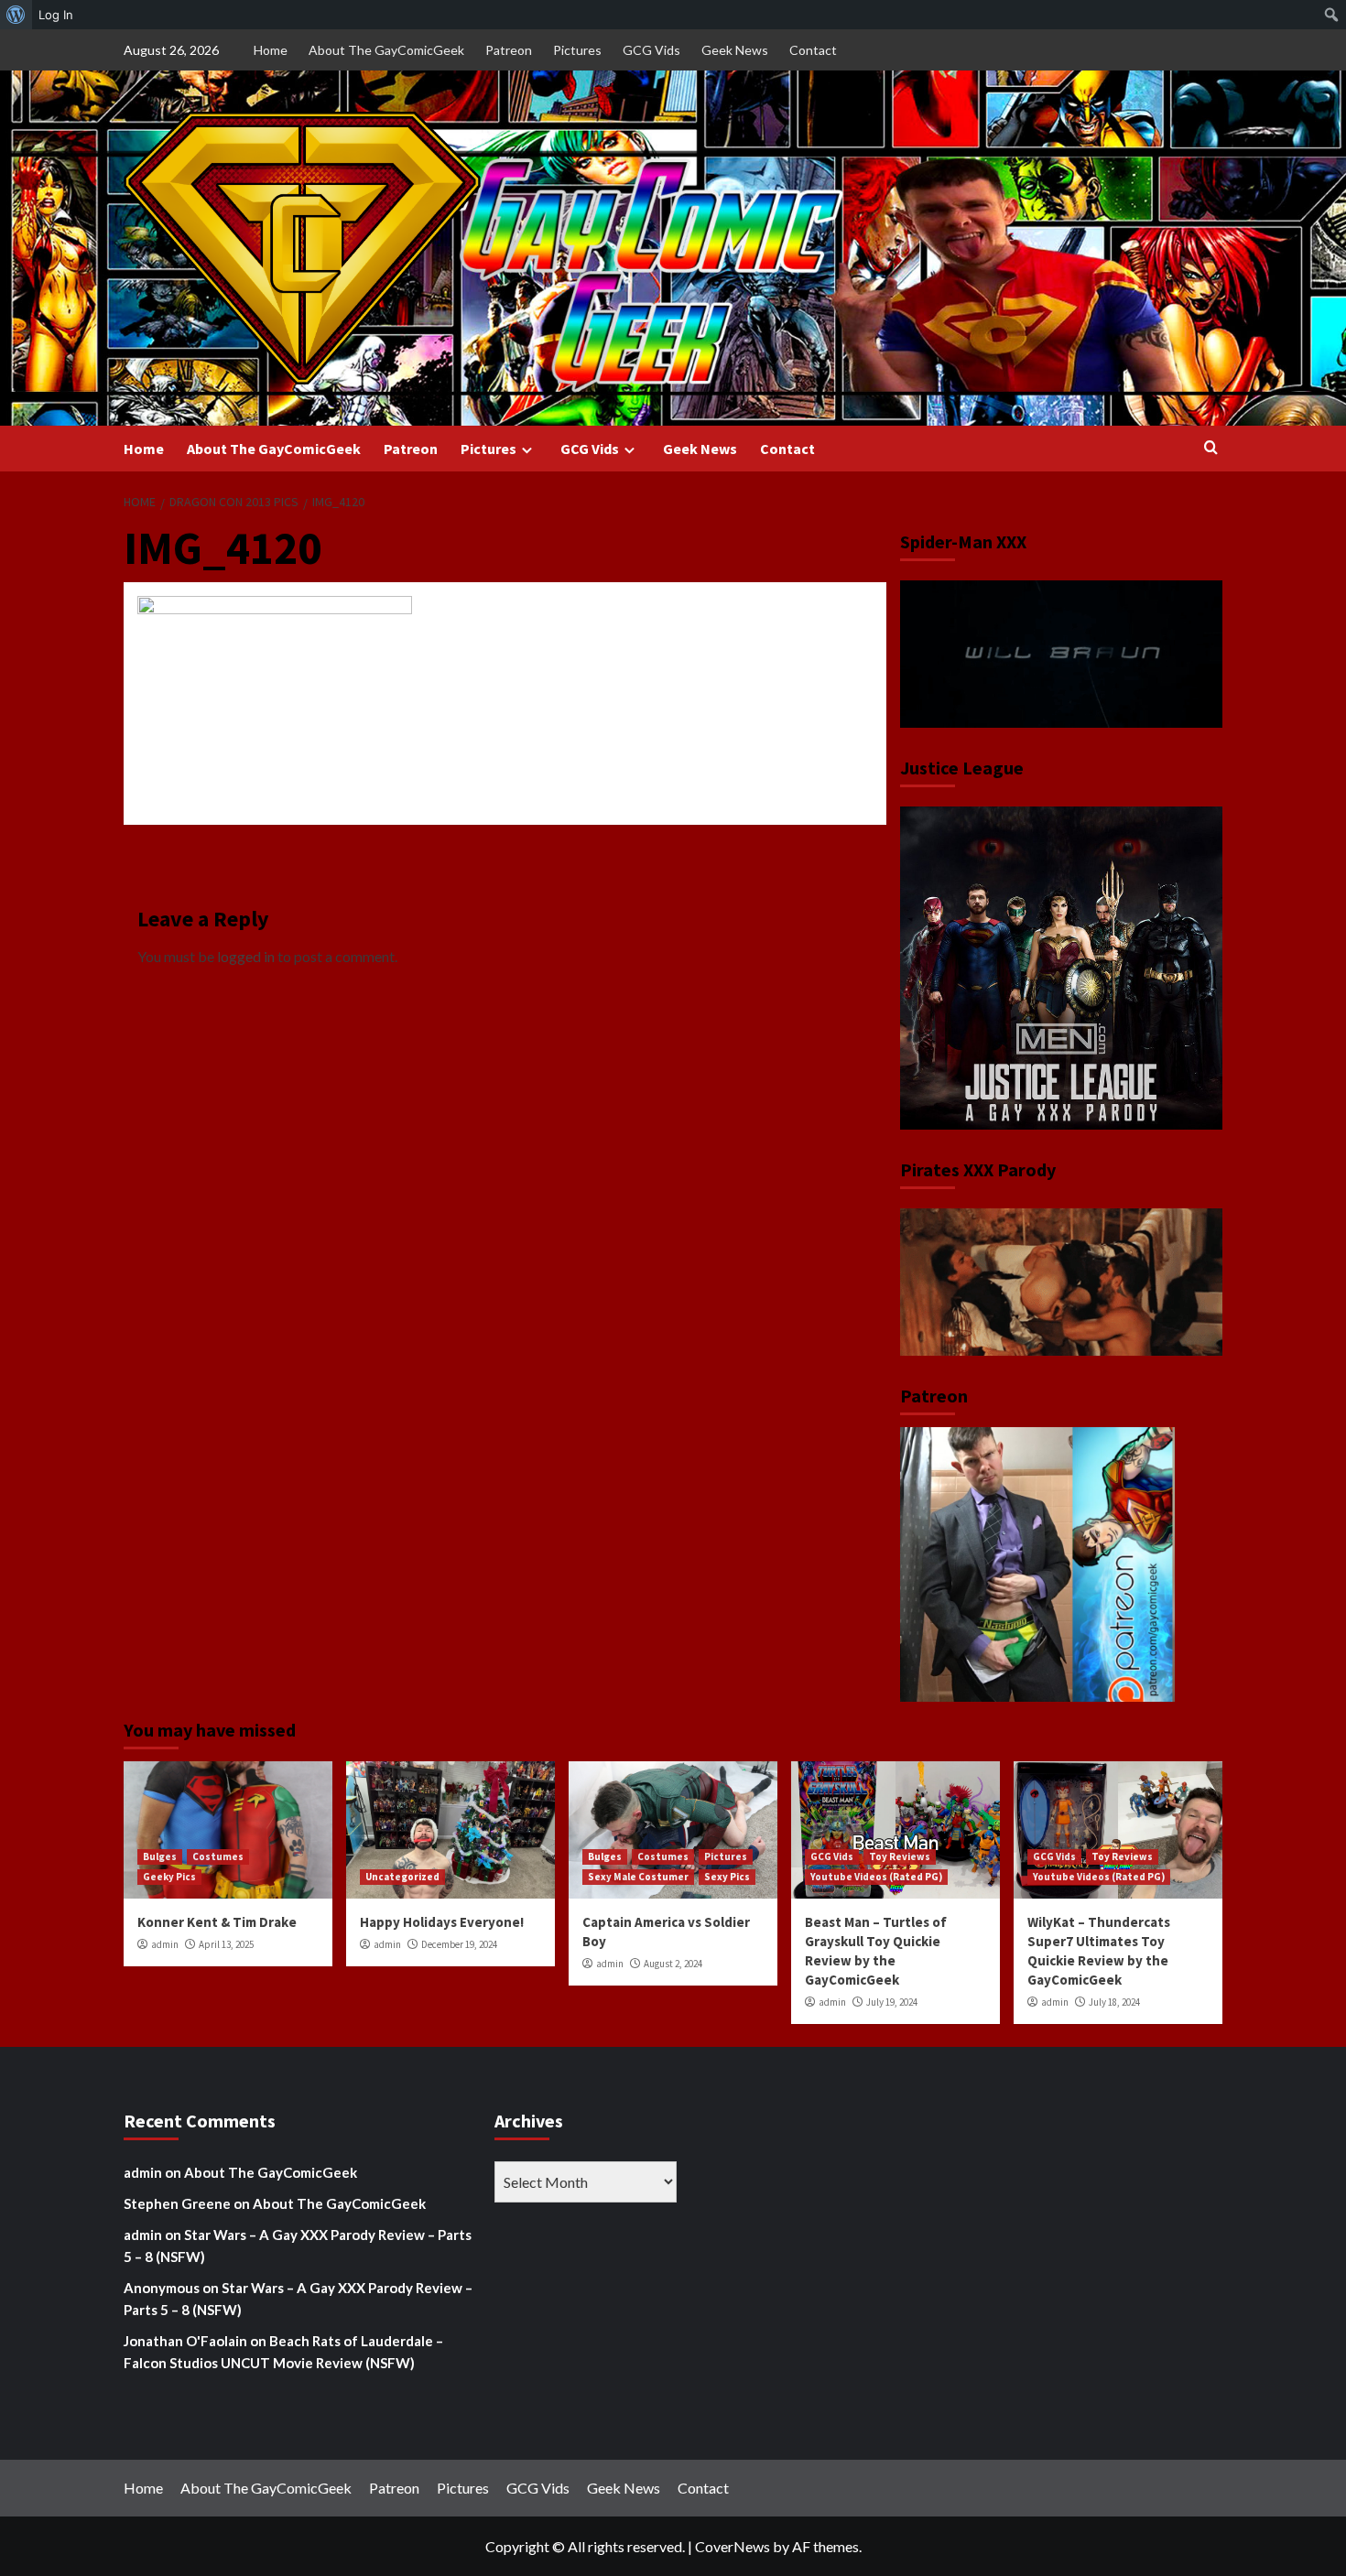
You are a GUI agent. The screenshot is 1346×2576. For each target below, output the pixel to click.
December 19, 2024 (459, 1944)
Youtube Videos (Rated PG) (876, 1877)
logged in (246, 956)
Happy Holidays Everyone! (442, 1922)
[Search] (1211, 448)
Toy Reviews (900, 1856)
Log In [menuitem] (56, 15)
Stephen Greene (177, 2203)
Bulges (160, 1856)
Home (271, 50)
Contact (813, 50)
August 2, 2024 (673, 1964)
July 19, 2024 (892, 2002)
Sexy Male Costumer (638, 1877)
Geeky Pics (169, 1877)
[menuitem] (16, 15)
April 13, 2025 (226, 1944)
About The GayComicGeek (386, 50)
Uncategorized (402, 1877)
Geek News (735, 50)
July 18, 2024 (1114, 2002)
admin (165, 1944)
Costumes (218, 1856)
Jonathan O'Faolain (185, 2341)
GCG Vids (651, 50)
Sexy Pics (727, 1877)
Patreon (509, 50)
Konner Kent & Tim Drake (217, 1922)
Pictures (577, 50)
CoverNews (733, 2546)
